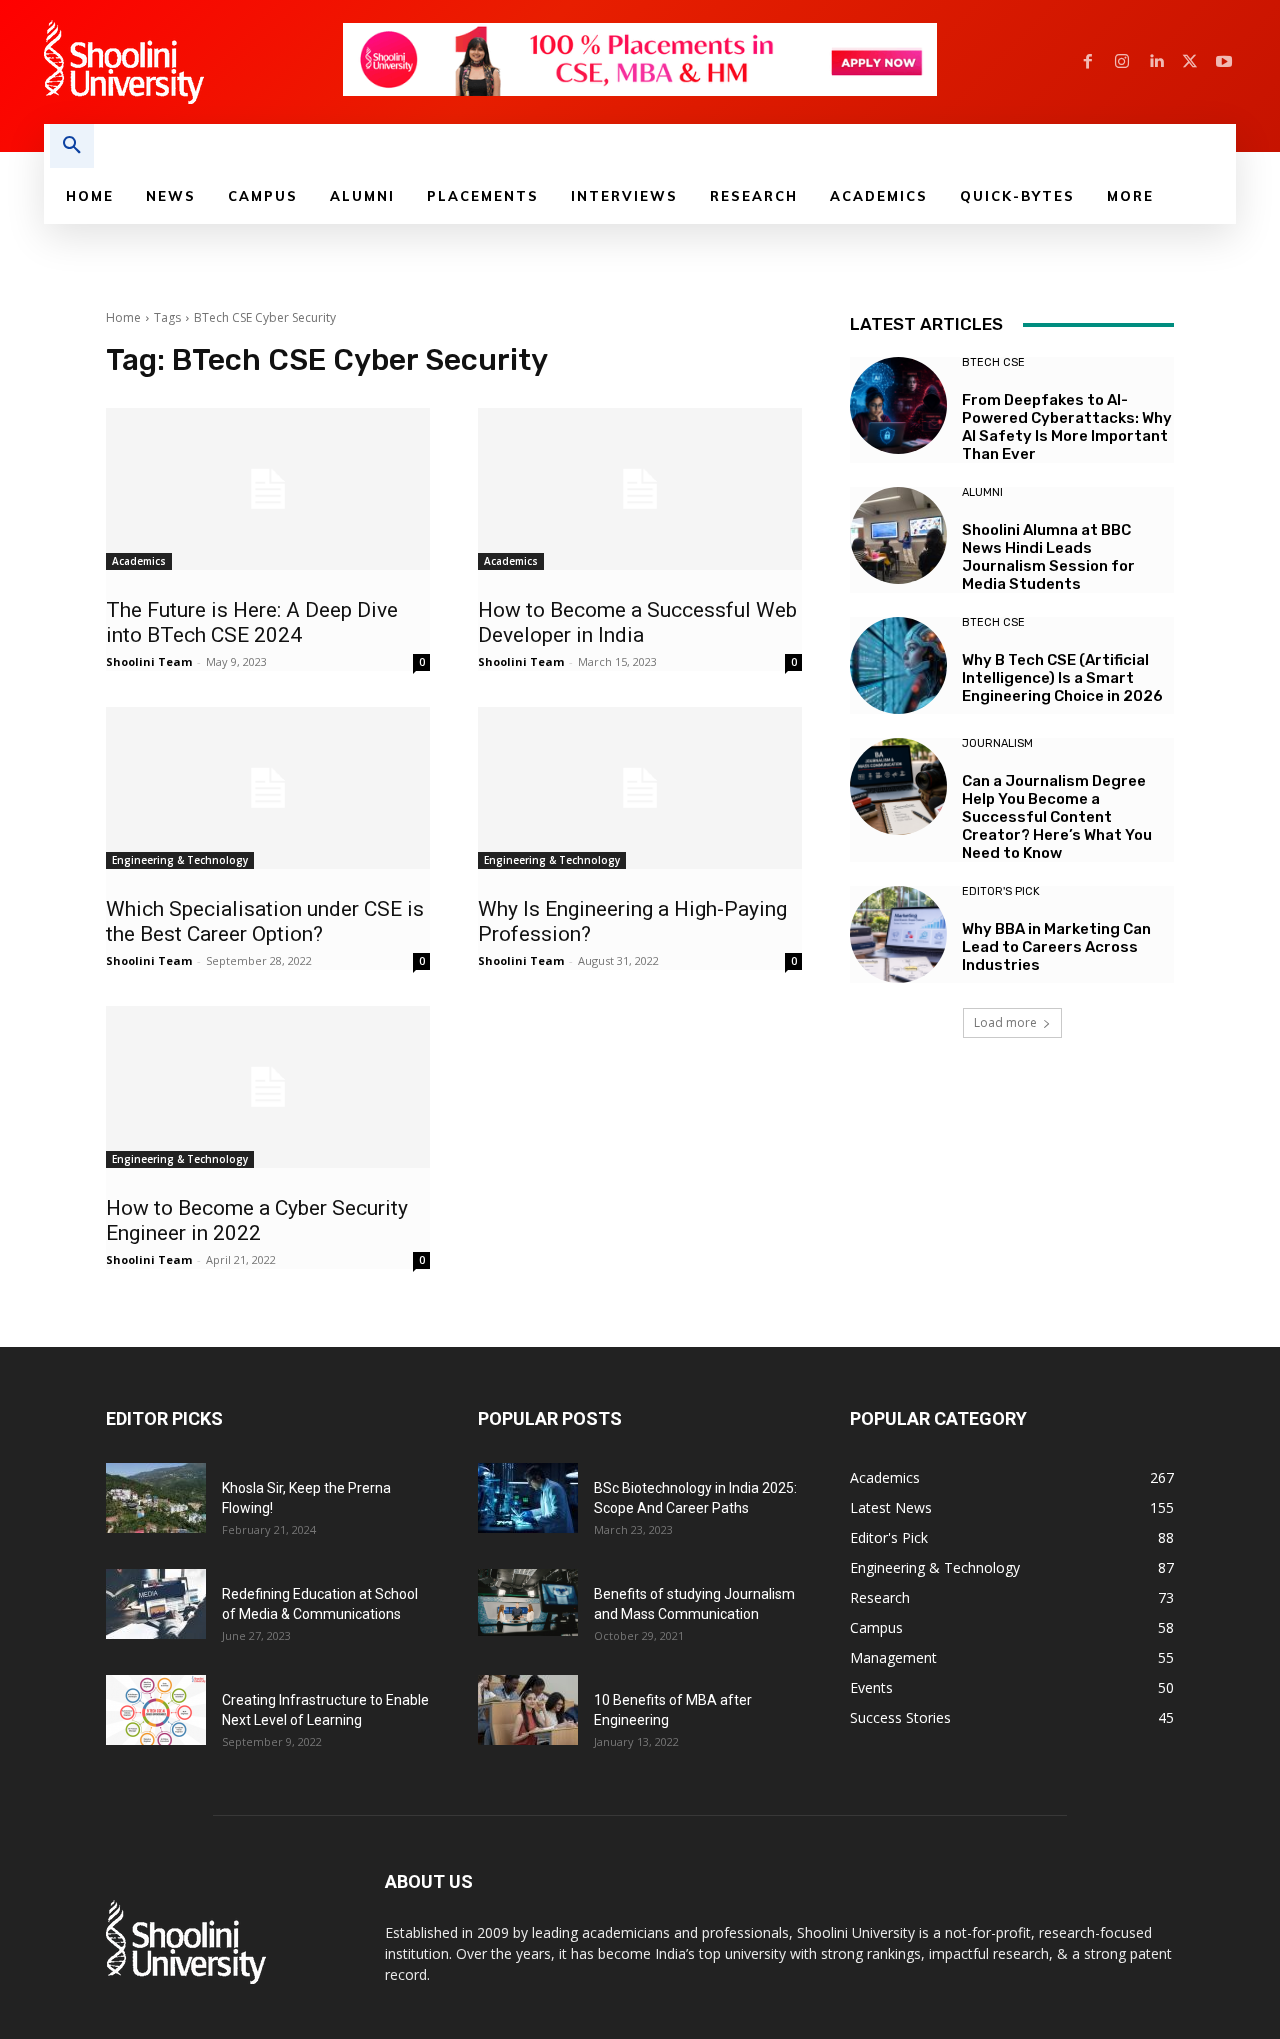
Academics (139, 561)
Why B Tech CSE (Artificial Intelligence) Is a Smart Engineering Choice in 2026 (1062, 678)
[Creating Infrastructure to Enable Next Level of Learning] (156, 1710)
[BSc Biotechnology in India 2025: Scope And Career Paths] (528, 1498)
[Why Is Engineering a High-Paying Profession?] (640, 788)
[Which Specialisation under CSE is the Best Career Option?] (268, 788)
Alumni (982, 492)
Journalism (997, 743)
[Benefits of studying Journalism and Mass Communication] (528, 1602)
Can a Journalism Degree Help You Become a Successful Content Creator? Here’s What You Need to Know (1057, 817)
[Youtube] (1224, 62)
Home (123, 317)
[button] (72, 146)
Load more (1005, 1022)
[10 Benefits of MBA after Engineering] (528, 1710)
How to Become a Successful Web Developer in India (637, 622)
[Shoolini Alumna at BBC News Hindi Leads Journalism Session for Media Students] (898, 535)
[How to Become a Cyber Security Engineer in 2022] (268, 1087)
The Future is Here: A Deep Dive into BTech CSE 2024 (252, 622)
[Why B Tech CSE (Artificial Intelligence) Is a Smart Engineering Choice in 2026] (898, 665)
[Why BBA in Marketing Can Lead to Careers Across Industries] (898, 934)
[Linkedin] (1156, 62)
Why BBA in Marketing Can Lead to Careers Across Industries (1056, 947)
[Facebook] (1088, 62)
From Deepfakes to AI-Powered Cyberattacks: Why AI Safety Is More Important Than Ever (1067, 427)
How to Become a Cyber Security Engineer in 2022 (257, 1220)
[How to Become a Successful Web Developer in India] (640, 489)
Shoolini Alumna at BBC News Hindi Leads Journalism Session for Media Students (1048, 557)
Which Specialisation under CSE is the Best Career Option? (265, 921)
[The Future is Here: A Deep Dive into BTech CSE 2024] (268, 489)
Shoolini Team (149, 661)
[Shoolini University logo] (192, 62)
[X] (1190, 62)
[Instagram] (1122, 62)
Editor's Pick (1001, 891)
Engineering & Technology (180, 860)
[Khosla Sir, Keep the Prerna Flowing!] (156, 1498)
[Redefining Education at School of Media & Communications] (156, 1604)
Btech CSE (993, 362)
